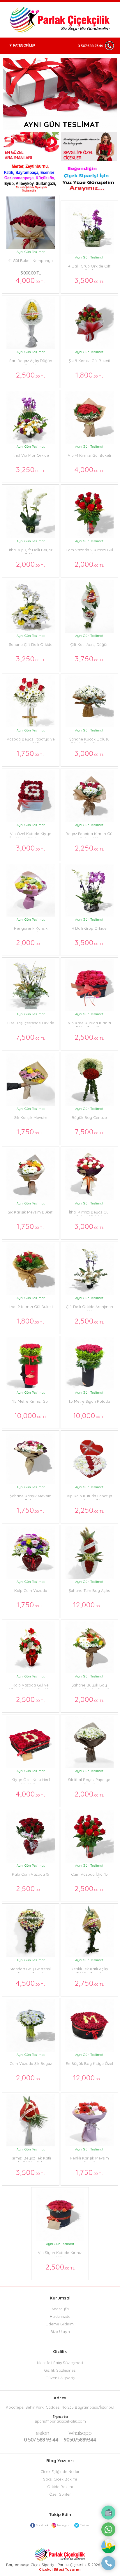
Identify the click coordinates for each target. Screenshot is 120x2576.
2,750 (89, 1983)
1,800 (89, 375)
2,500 (31, 375)
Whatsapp (80, 2433)
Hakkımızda (60, 2316)
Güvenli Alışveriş (60, 2378)
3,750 (89, 659)
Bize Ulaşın (60, 2331)
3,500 (89, 280)
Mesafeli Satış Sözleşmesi (60, 2363)
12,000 (89, 1605)
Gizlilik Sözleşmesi (60, 2370)
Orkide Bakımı (60, 2487)
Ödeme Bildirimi (60, 2324)
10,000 (31, 1415)
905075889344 (80, 2436)
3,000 (89, 753)
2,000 (31, 564)
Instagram (64, 2525)
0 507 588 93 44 (90, 46)
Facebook (42, 2525)
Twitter (84, 2525)
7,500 (31, 1037)
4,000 (31, 277)
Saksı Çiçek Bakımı (60, 2479)
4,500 (31, 1983)
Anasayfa (60, 2309)
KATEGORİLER (24, 45)
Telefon (41, 2433)
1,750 (31, 753)
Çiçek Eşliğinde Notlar (60, 2472)
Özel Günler (60, 2494)
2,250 (89, 848)
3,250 (31, 469)
